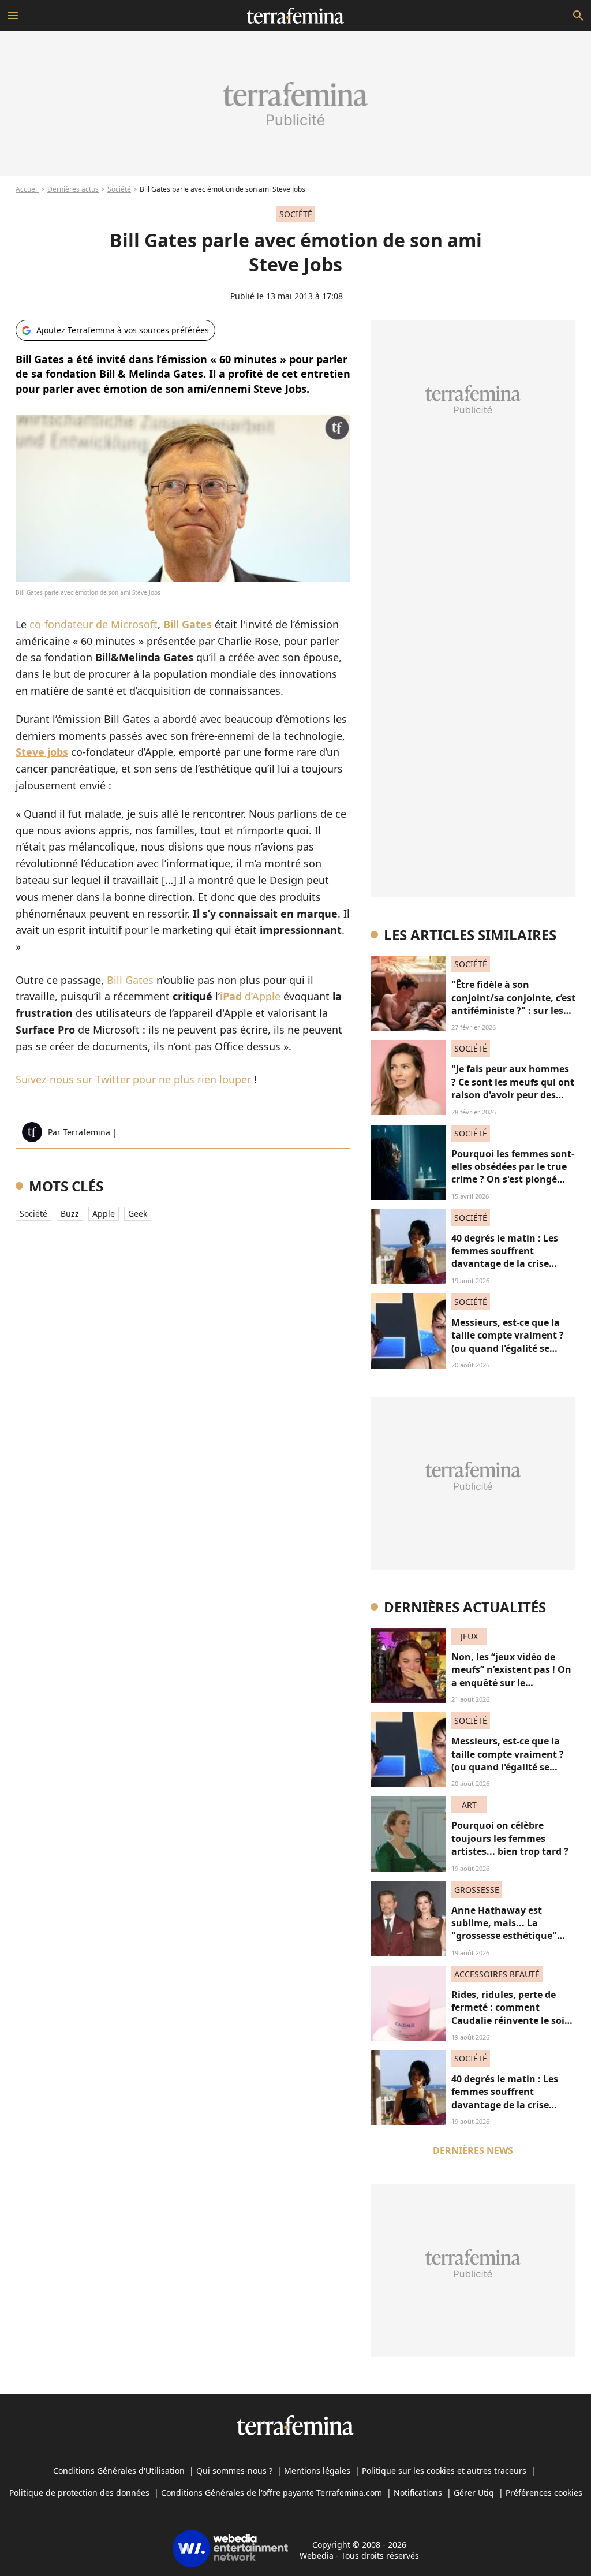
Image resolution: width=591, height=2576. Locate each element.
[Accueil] (295, 16)
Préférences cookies (544, 2493)
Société (119, 189)
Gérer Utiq (474, 2493)
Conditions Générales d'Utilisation (119, 2471)
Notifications (418, 2493)
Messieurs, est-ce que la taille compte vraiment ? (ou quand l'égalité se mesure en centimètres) (508, 1342)
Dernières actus (73, 189)
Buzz (70, 1214)
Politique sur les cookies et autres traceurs (444, 2471)
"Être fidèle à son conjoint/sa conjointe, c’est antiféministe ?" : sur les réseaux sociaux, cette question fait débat (513, 1011)
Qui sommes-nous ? (234, 2471)
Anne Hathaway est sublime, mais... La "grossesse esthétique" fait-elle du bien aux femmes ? (504, 1936)
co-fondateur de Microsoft (93, 624)
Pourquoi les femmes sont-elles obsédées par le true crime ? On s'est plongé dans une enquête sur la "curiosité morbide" (513, 1180)
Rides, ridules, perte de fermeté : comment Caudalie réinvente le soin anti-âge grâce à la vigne (511, 2014)
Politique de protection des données (79, 2493)
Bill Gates (130, 980)
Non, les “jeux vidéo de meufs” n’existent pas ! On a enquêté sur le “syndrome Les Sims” (511, 1676)
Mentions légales (317, 2471)
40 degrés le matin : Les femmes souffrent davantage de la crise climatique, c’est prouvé (506, 1257)
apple (104, 1214)
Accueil (27, 189)
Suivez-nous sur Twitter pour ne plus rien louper (135, 1079)
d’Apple (250, 996)
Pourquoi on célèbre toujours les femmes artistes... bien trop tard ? (510, 1838)
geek (138, 1214)
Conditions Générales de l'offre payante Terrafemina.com (272, 2493)
